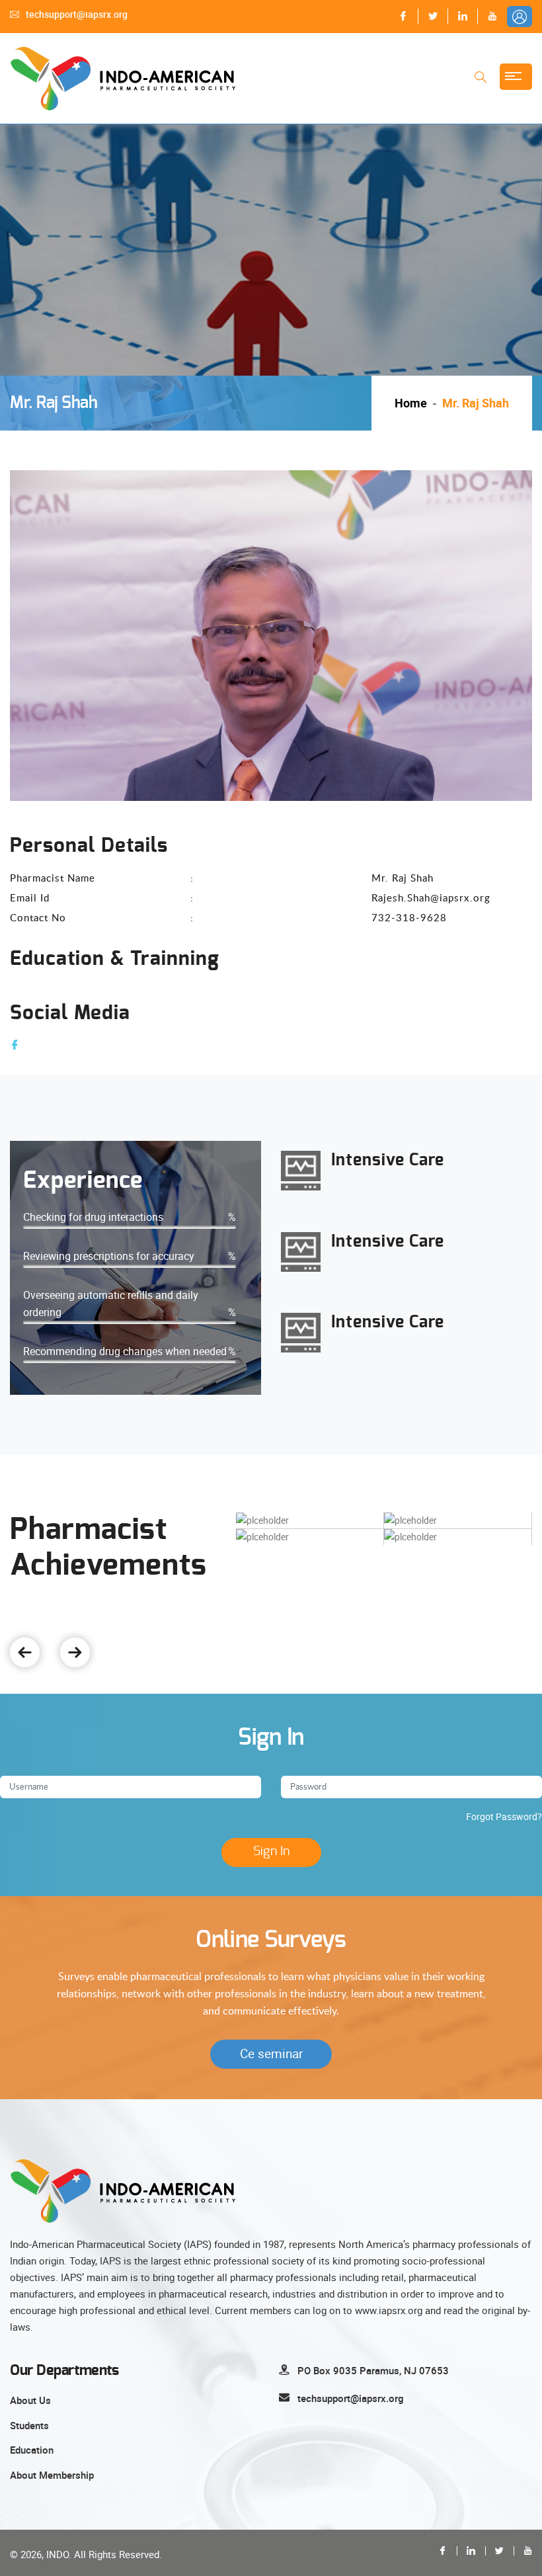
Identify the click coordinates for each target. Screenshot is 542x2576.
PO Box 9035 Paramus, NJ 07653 (373, 2370)
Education (32, 2450)
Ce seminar (271, 2054)
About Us (30, 2400)
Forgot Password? (504, 1816)
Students (29, 2425)
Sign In (271, 1851)
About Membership (52, 2475)
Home (411, 403)
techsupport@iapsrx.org (77, 14)
